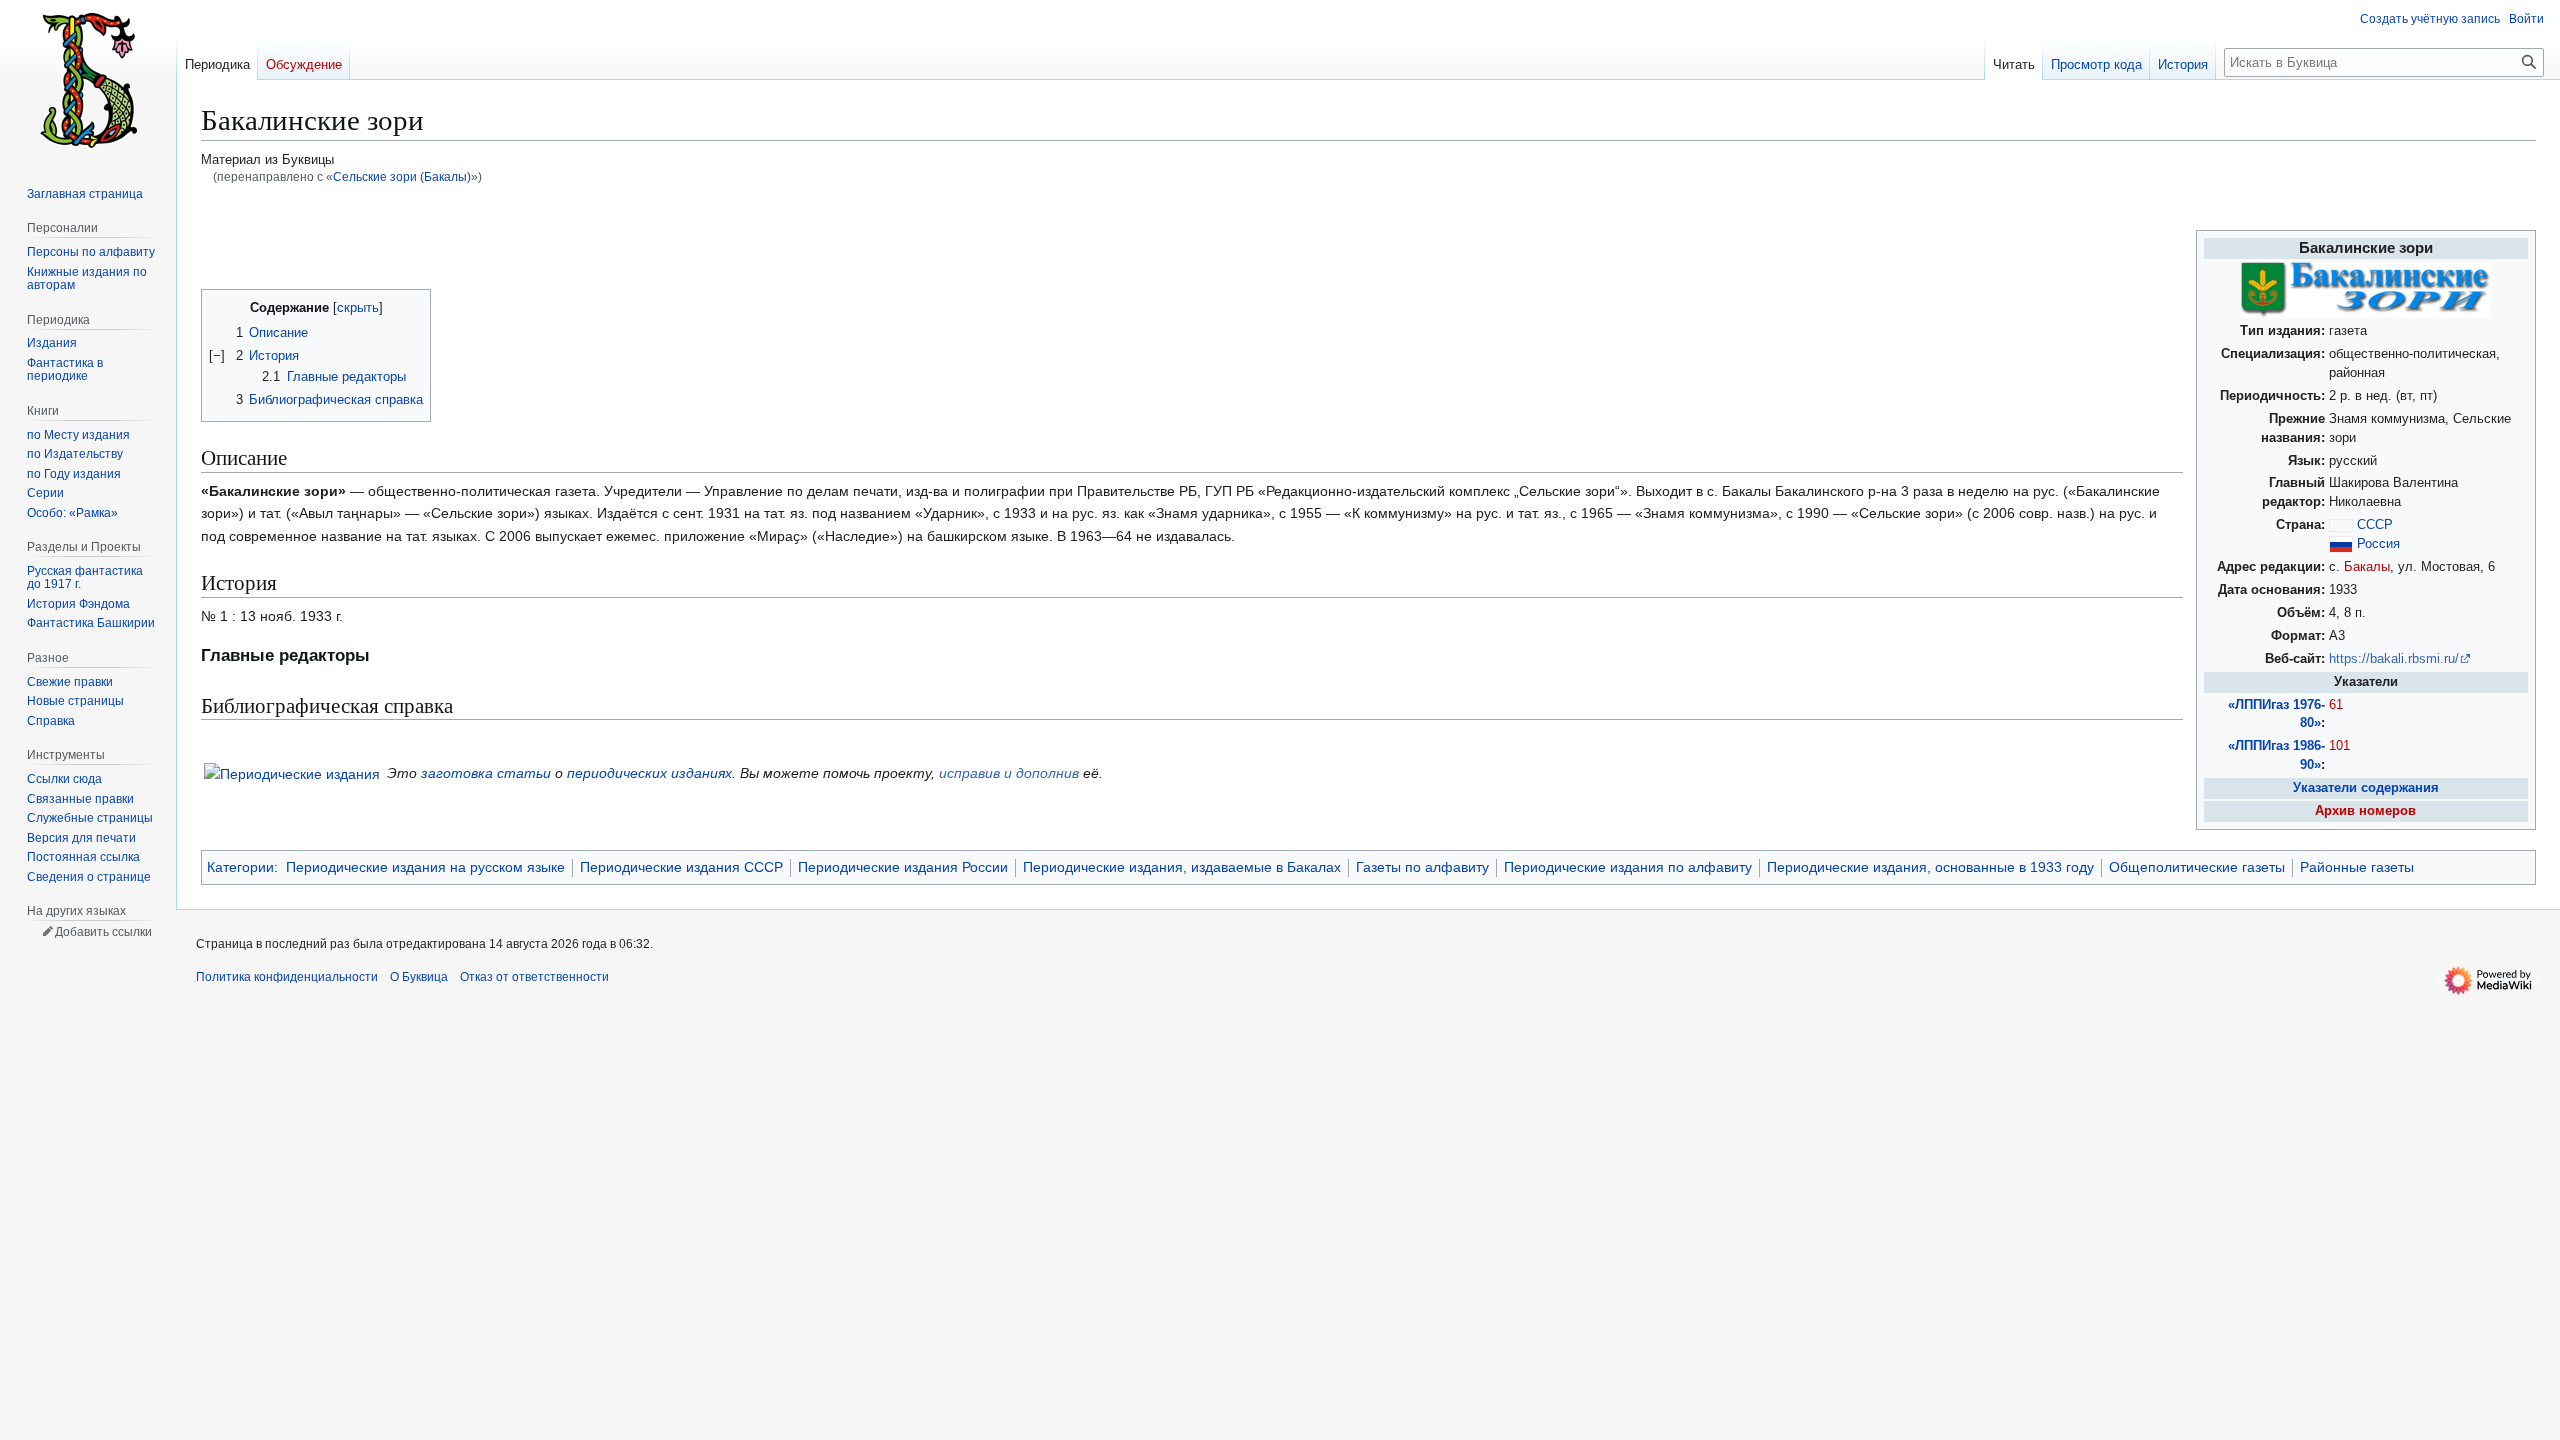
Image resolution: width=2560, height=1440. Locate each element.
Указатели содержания (2366, 788)
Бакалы (2367, 567)
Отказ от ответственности (534, 977)
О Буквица (419, 977)
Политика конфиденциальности (287, 977)
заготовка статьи (486, 773)
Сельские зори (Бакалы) (402, 176)
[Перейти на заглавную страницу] (88, 80)
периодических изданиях (649, 773)
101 (2339, 746)
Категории (240, 867)
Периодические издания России (903, 867)
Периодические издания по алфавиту (1628, 867)
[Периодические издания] (292, 773)
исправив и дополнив (1009, 773)
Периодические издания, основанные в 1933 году (1930, 867)
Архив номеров (2365, 811)
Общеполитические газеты (2197, 867)
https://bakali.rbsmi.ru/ (2394, 659)
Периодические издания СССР (681, 867)
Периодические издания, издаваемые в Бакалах (1182, 867)
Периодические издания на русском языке (425, 867)
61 (2336, 705)
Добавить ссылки (103, 932)
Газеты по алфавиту (1422, 867)
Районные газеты (2357, 867)
